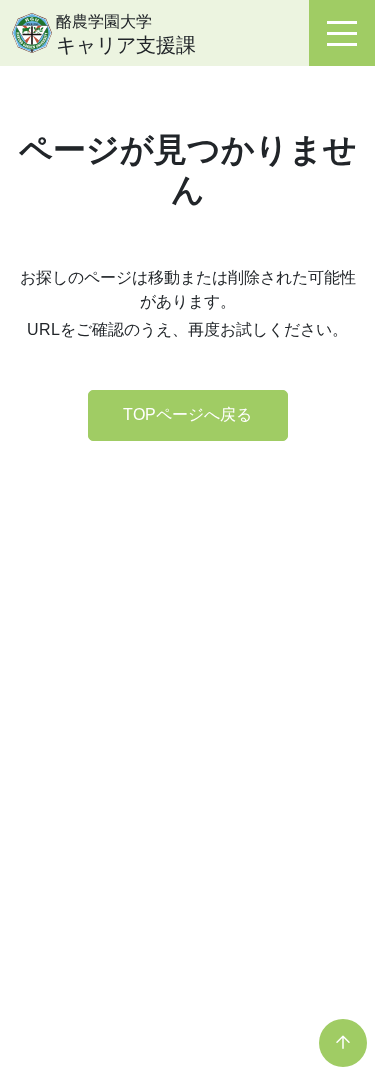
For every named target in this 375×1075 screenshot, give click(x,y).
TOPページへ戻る (187, 414)
